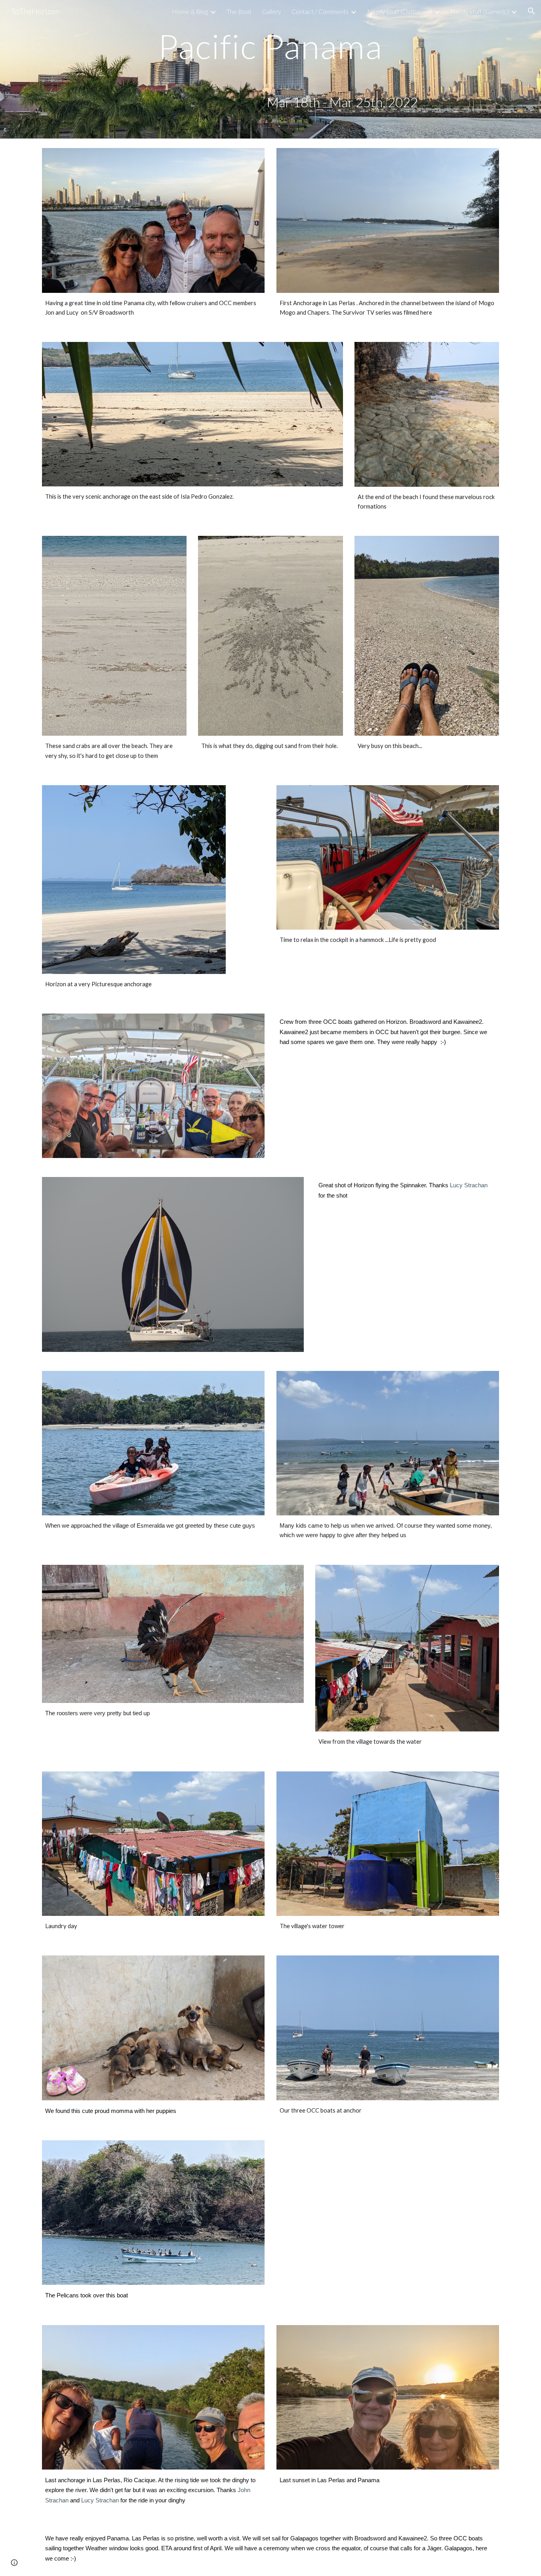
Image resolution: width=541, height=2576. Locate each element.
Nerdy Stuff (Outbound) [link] (400, 11)
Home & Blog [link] (190, 11)
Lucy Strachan (469, 1185)
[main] (270, 46)
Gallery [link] (271, 11)
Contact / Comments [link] (320, 11)
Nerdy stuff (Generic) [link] (480, 11)
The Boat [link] (239, 11)
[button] (531, 11)
